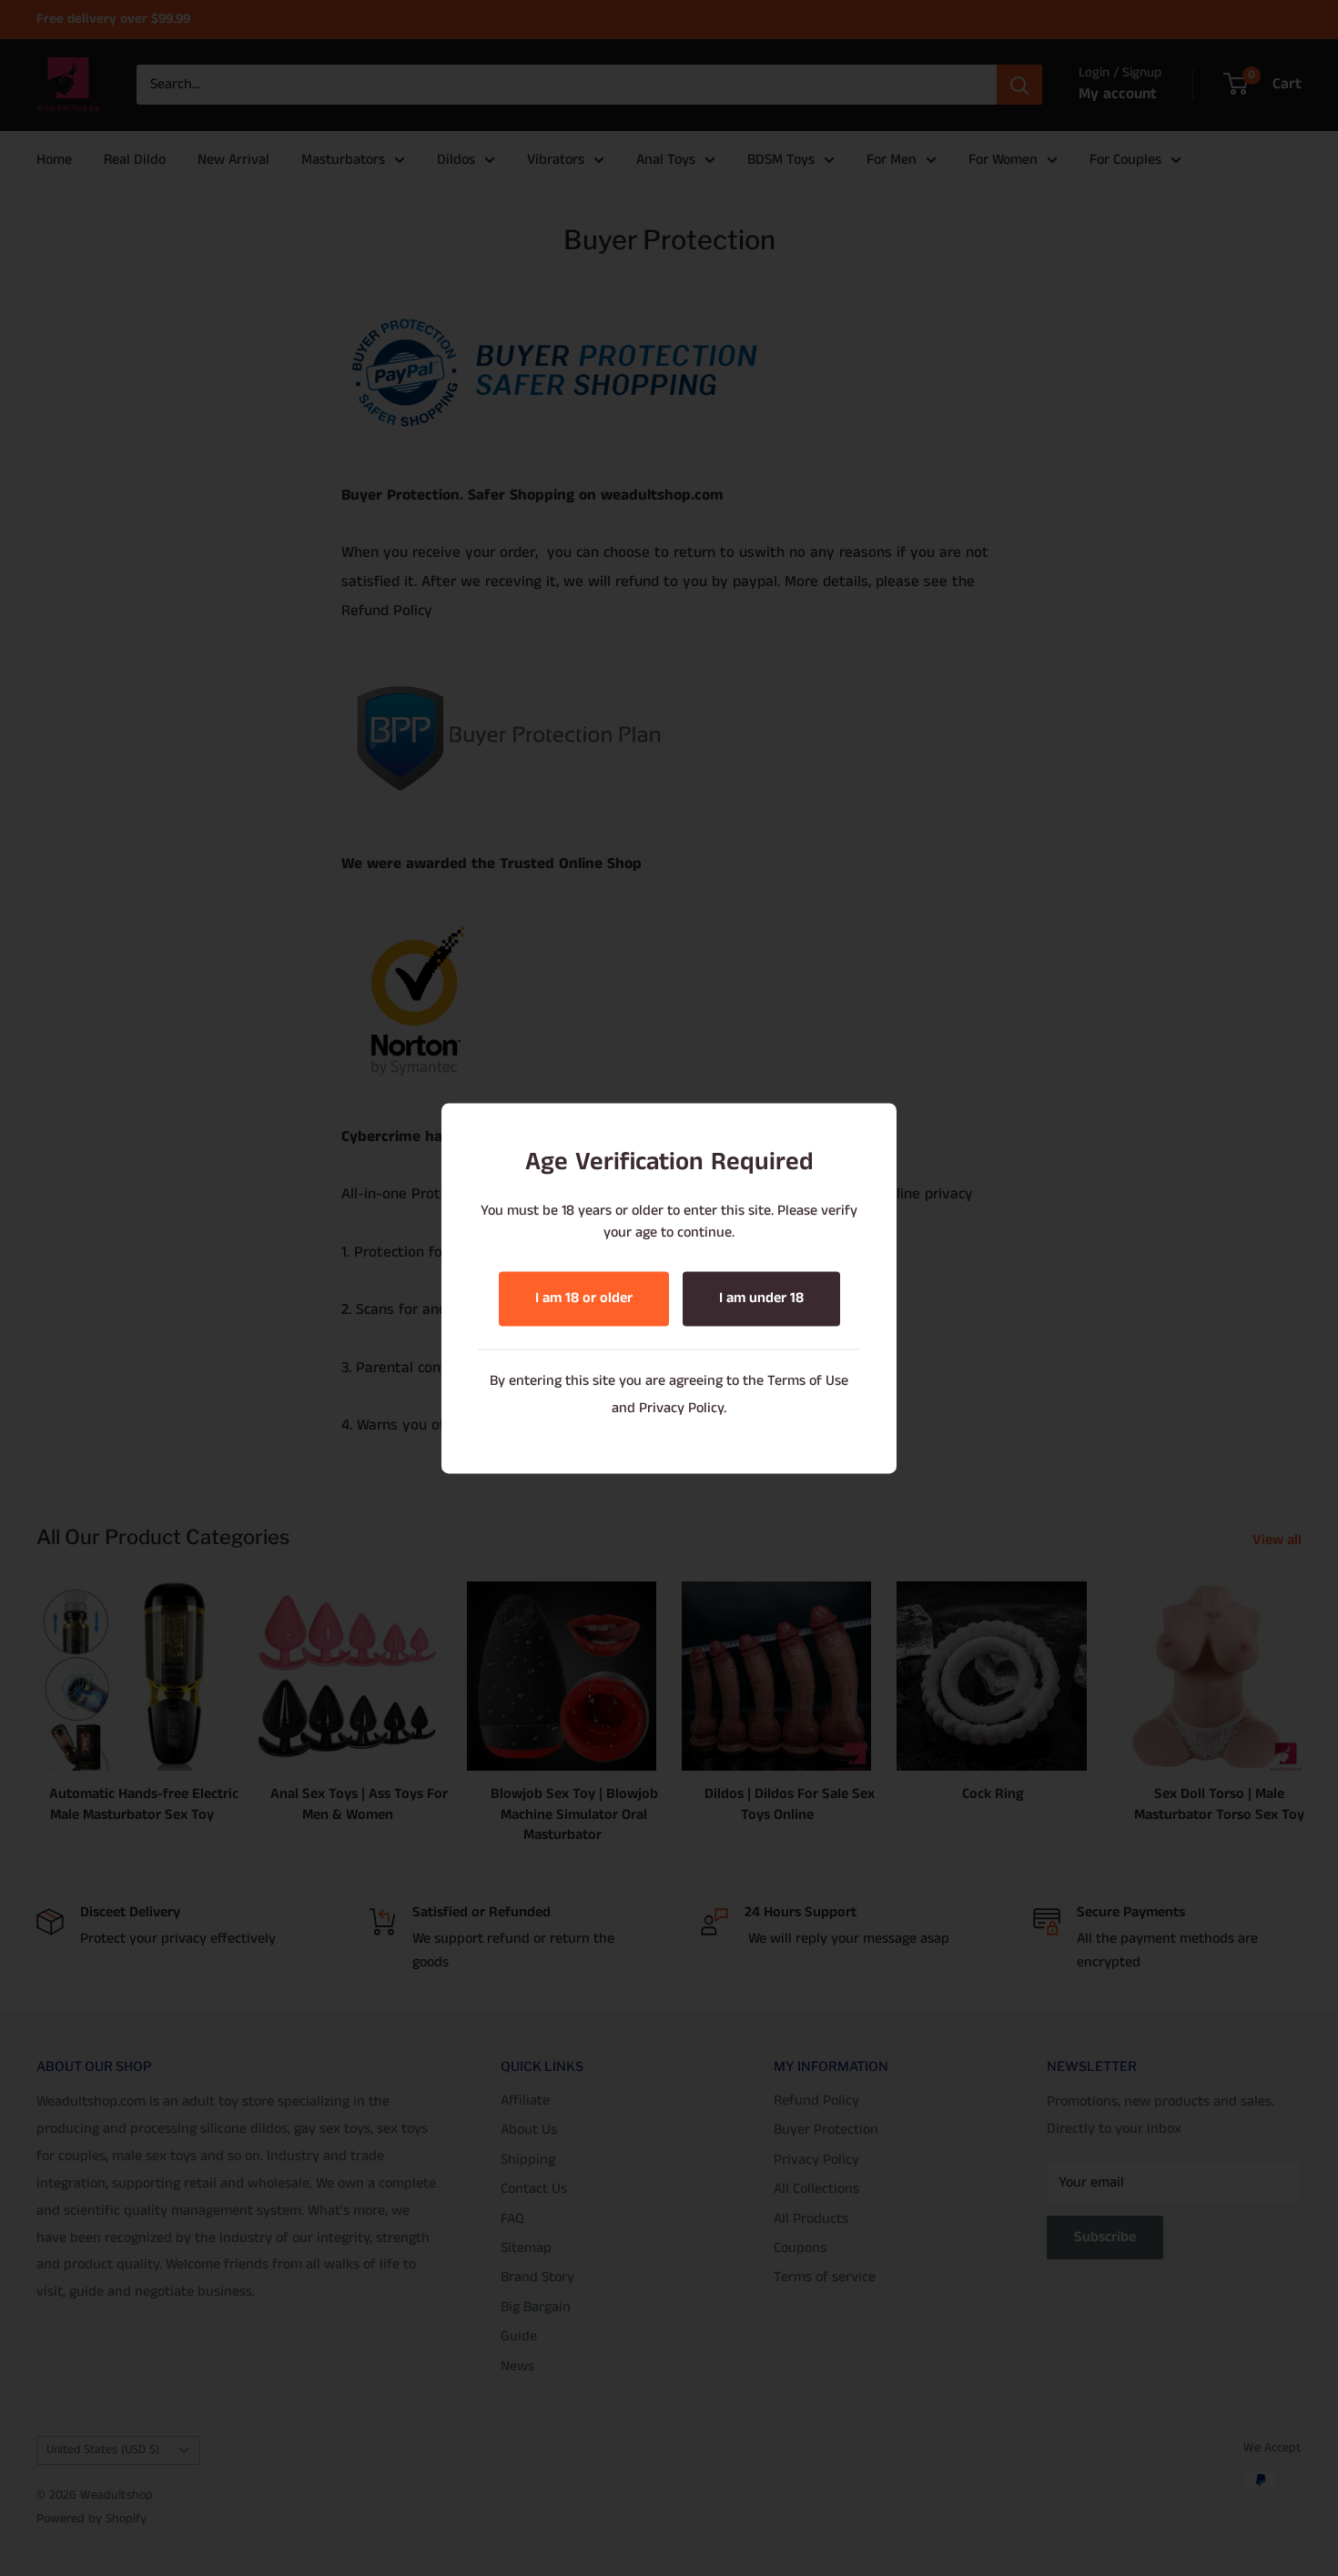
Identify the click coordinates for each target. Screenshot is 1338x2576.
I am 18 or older (584, 1298)
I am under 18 (761, 1298)
